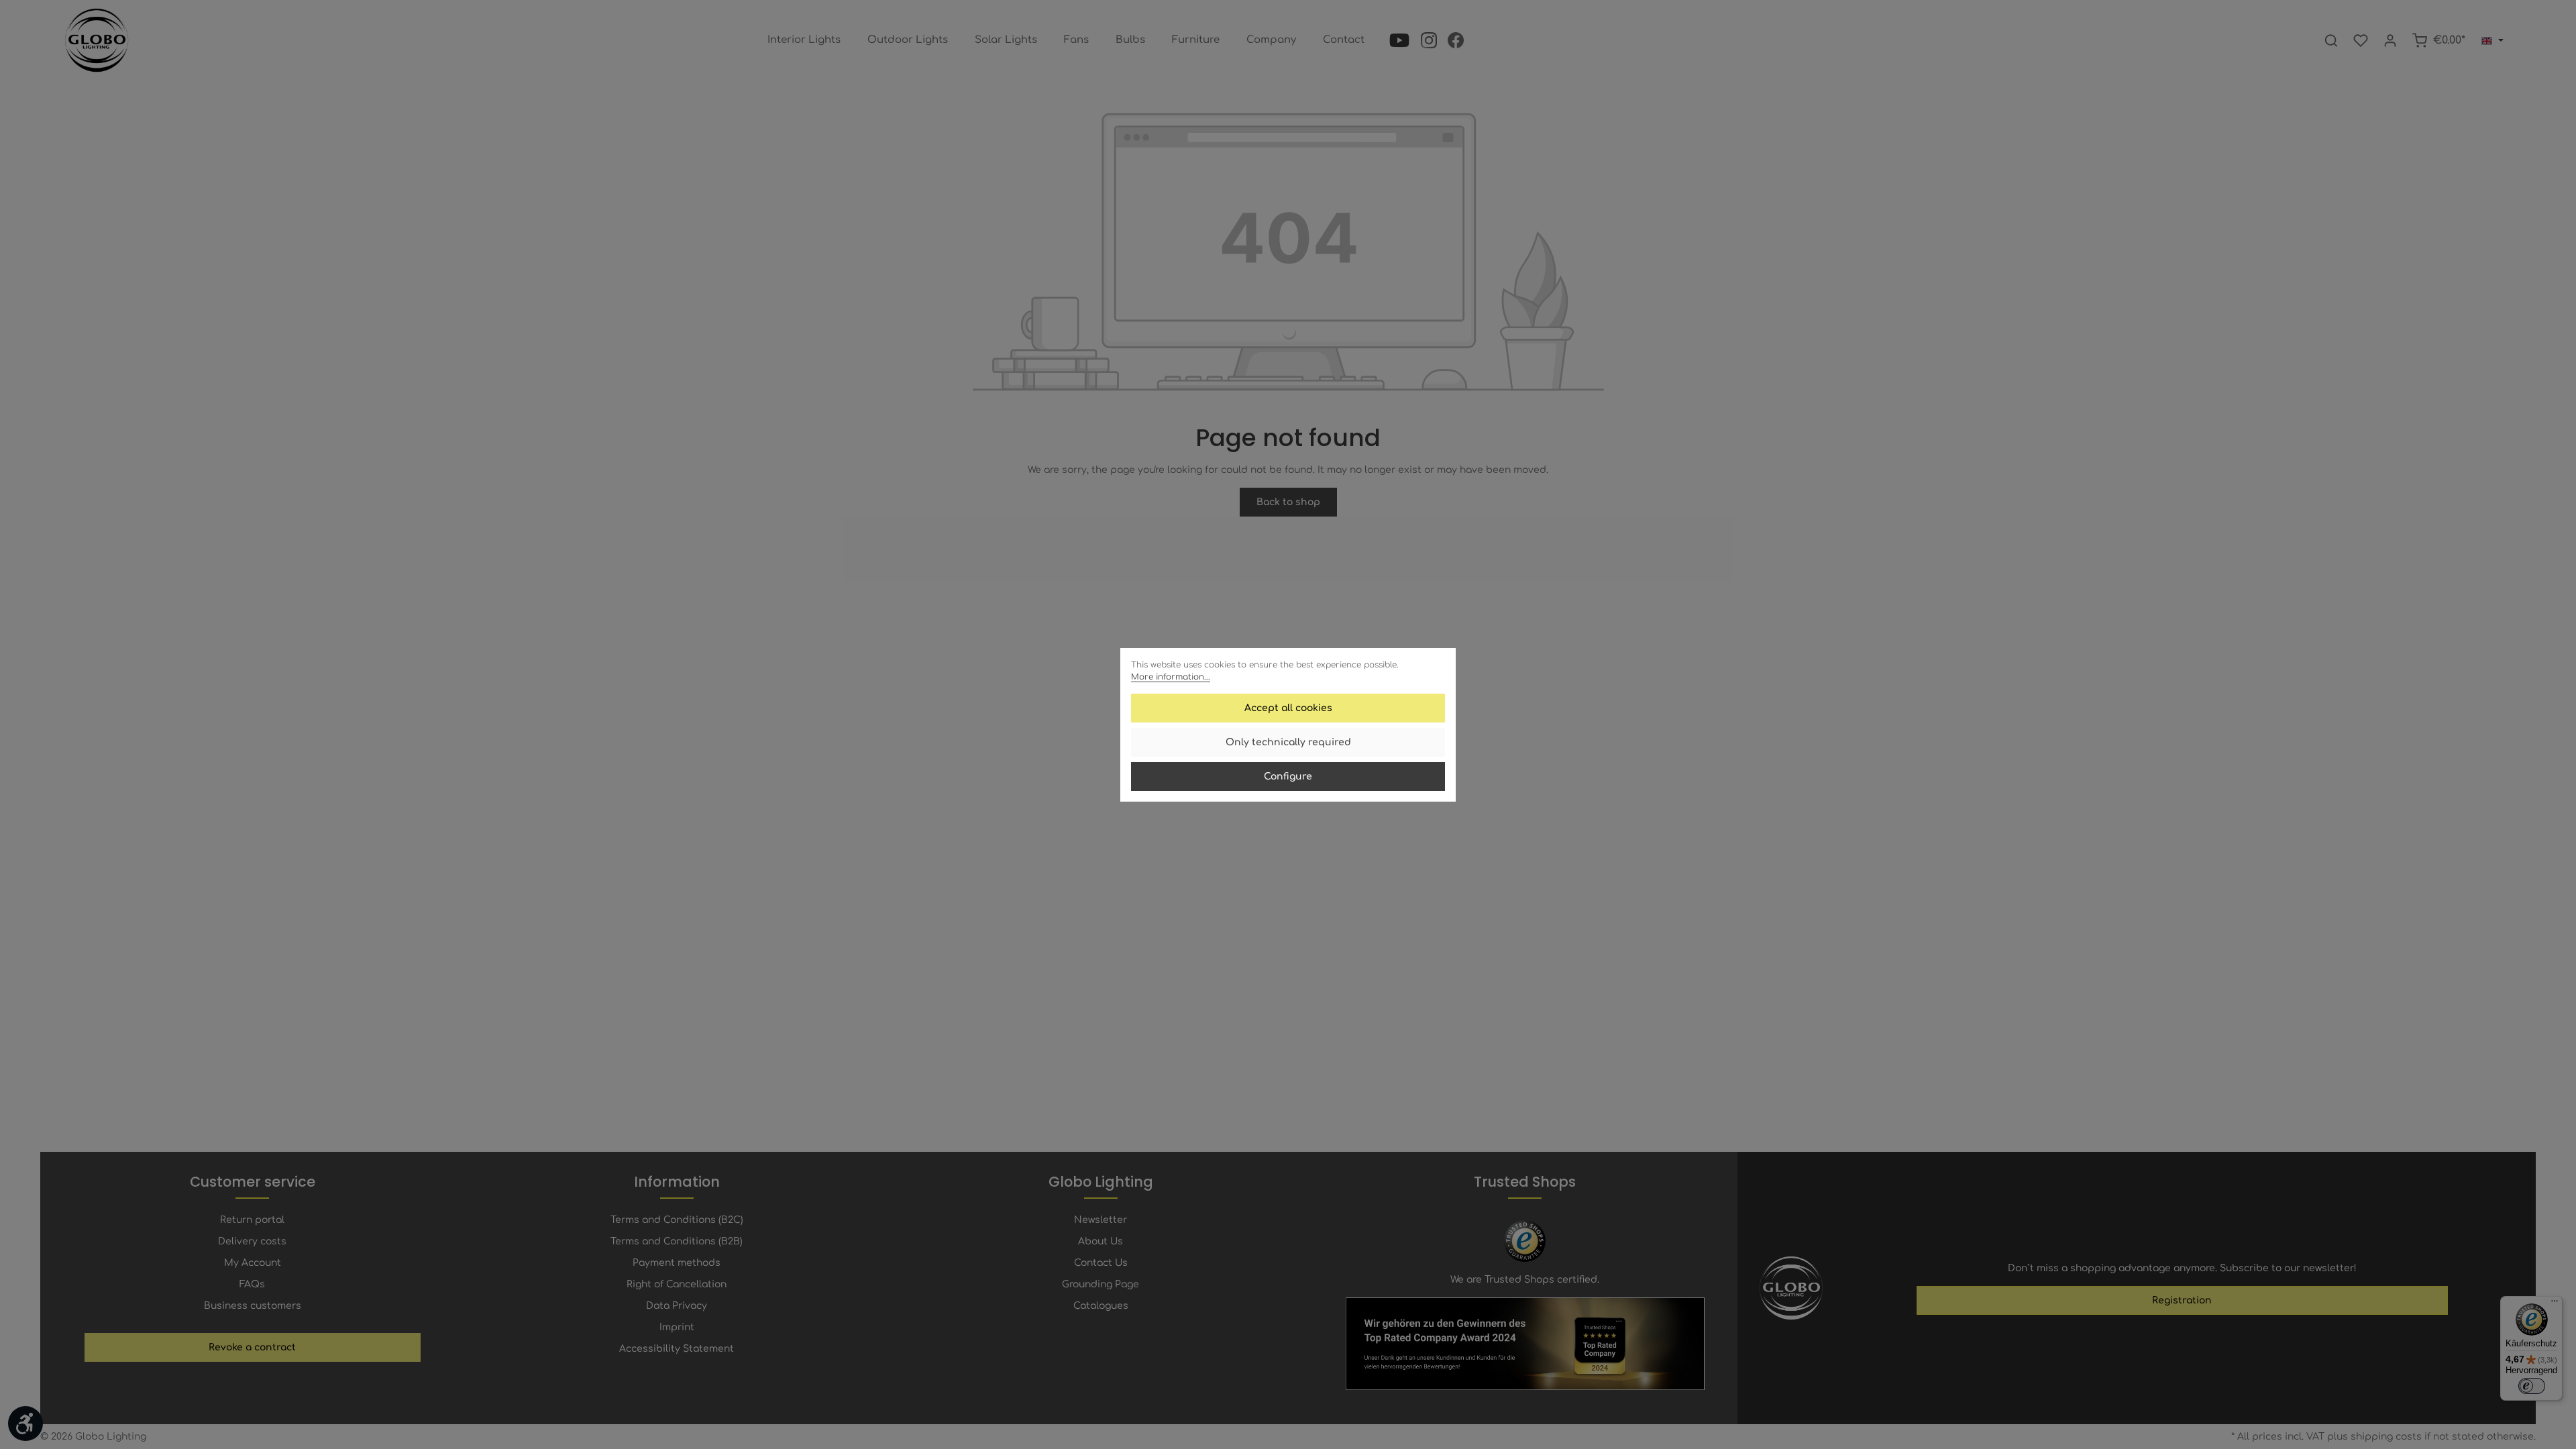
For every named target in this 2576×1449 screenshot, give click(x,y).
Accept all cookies (1288, 708)
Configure (1288, 776)
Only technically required (1288, 742)
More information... (1171, 677)
